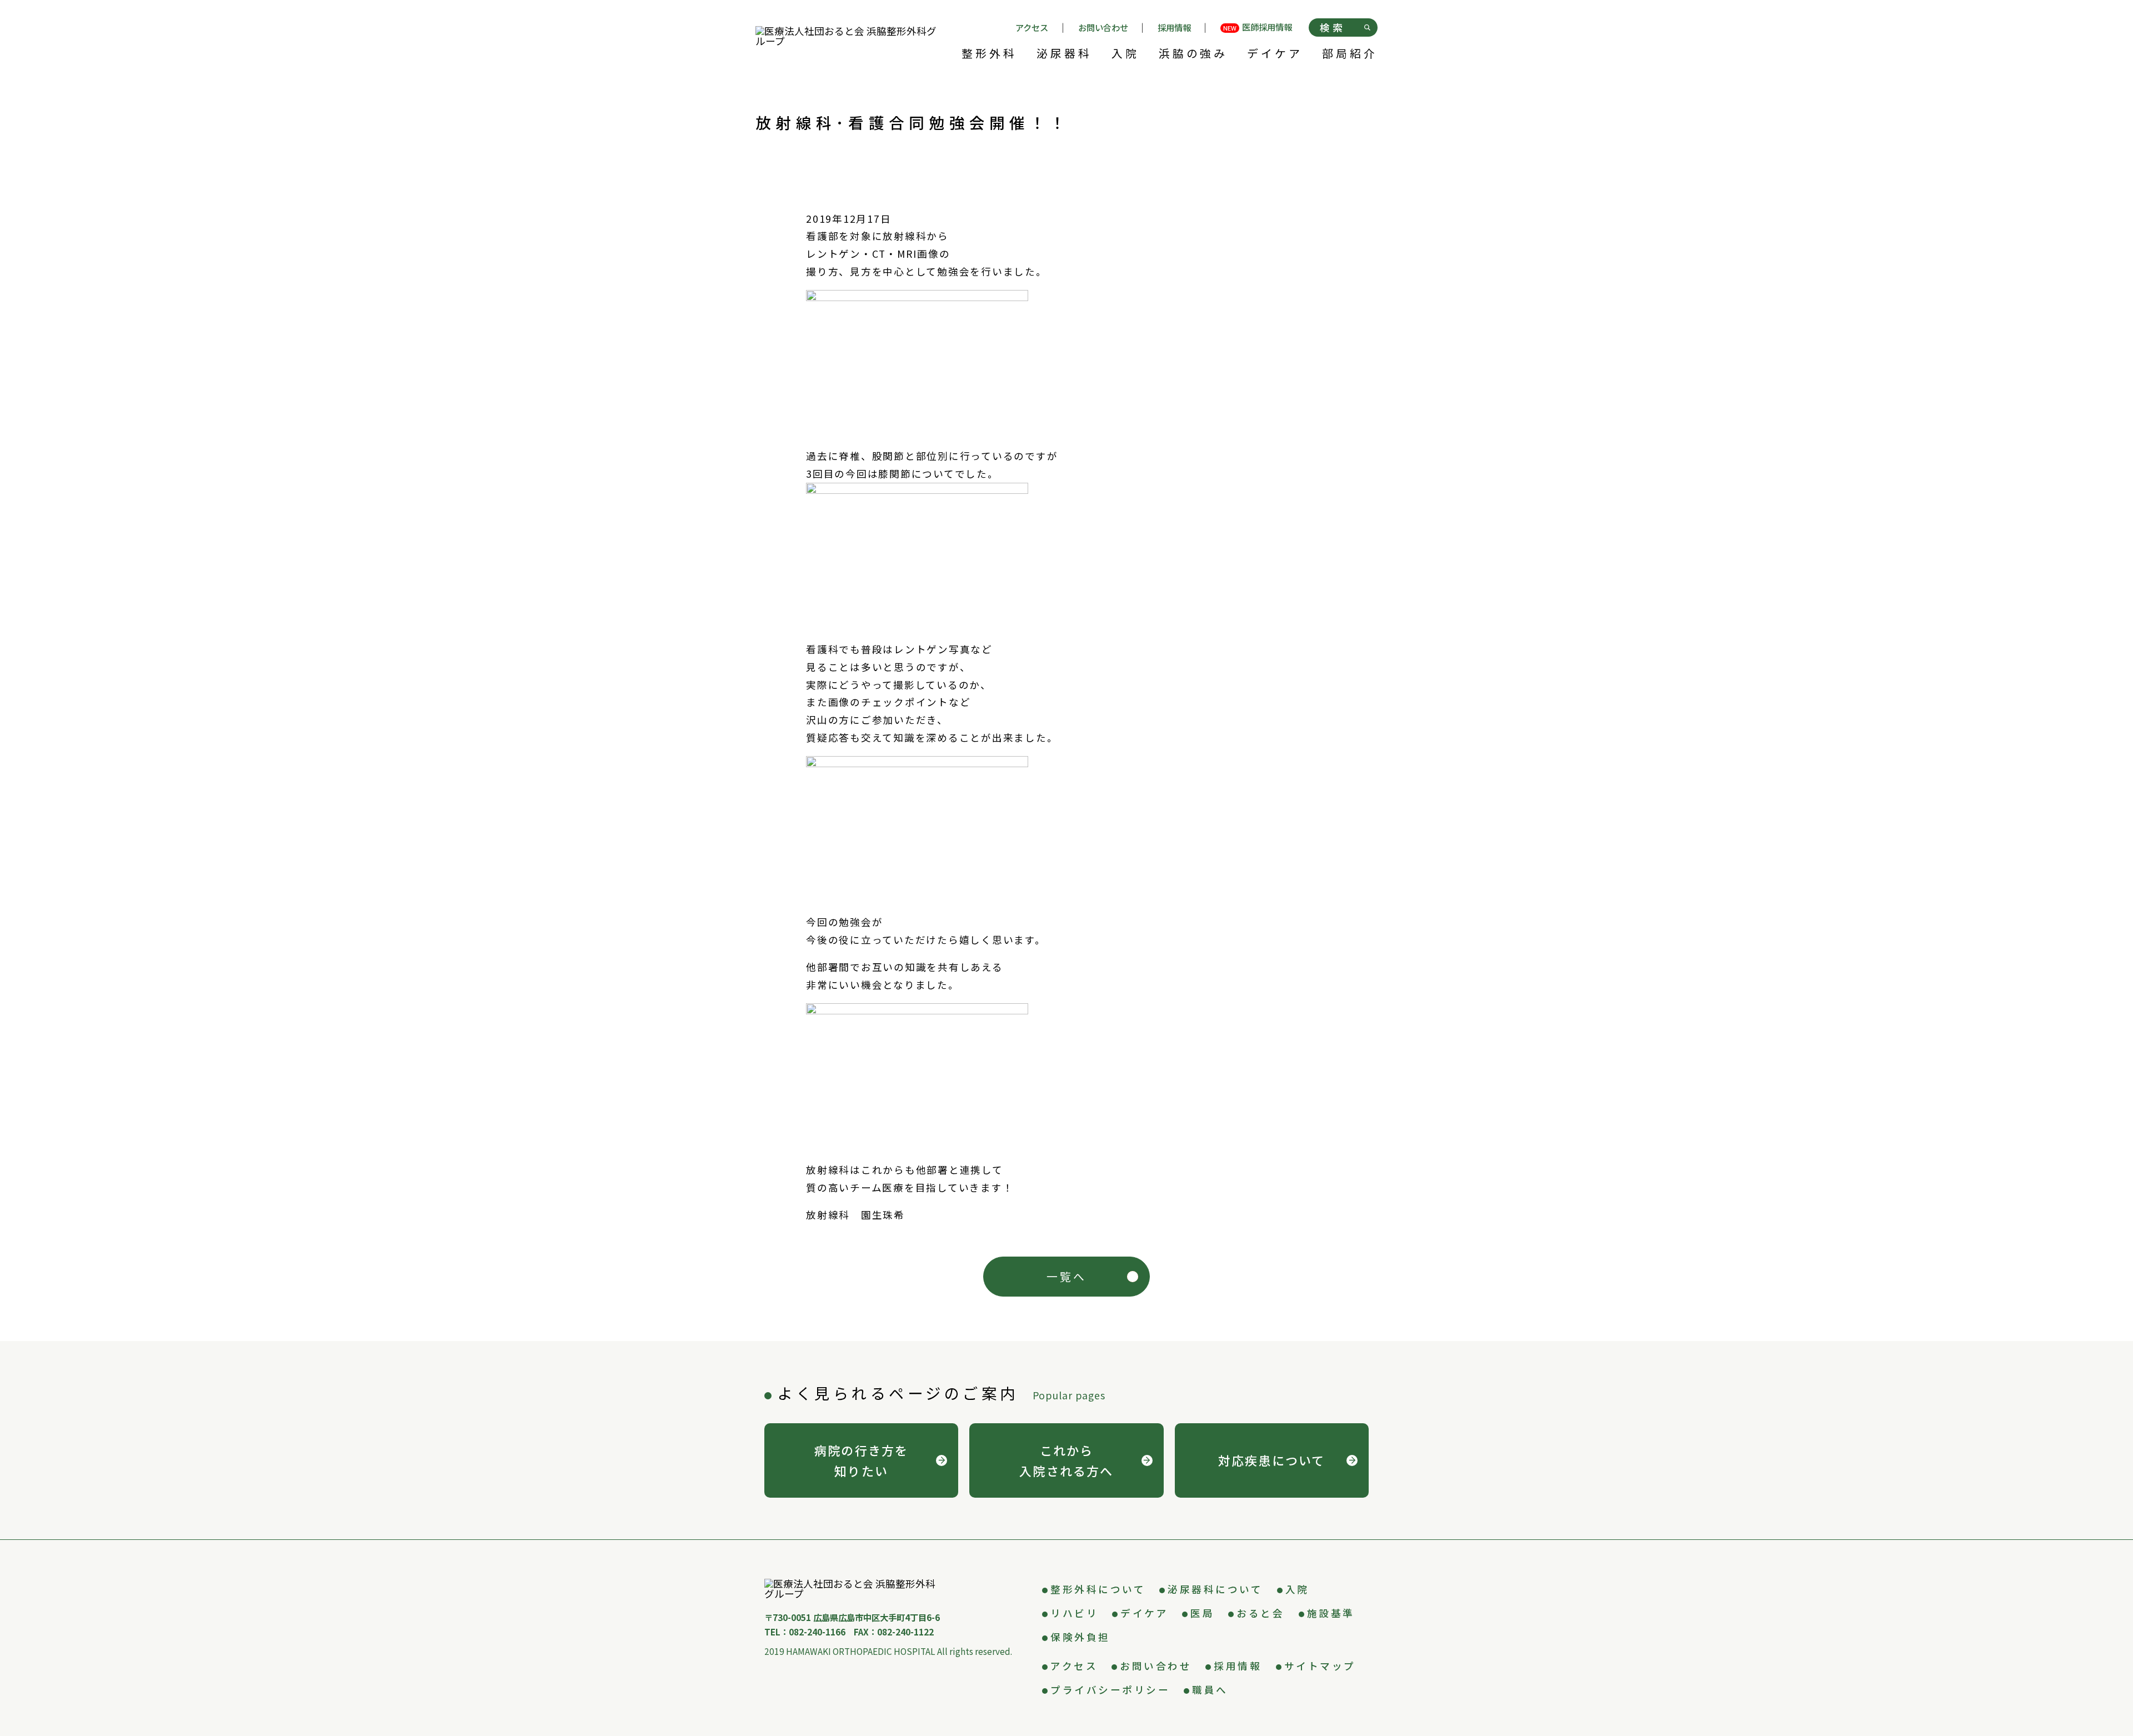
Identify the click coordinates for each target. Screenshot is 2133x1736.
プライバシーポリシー (1110, 1690)
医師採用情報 (1258, 28)
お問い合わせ (1103, 27)
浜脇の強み (1193, 54)
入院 (1125, 54)
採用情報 (1174, 27)
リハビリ (1074, 1613)
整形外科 (989, 54)
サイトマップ (1320, 1666)
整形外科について (1098, 1589)
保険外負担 (1080, 1637)
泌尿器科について (1215, 1589)
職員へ (1210, 1690)
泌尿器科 (1064, 54)
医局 (1202, 1613)
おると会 (1260, 1613)
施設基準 (1331, 1613)
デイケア (1275, 54)
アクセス (1032, 27)
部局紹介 (1350, 54)
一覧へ (1066, 1276)
